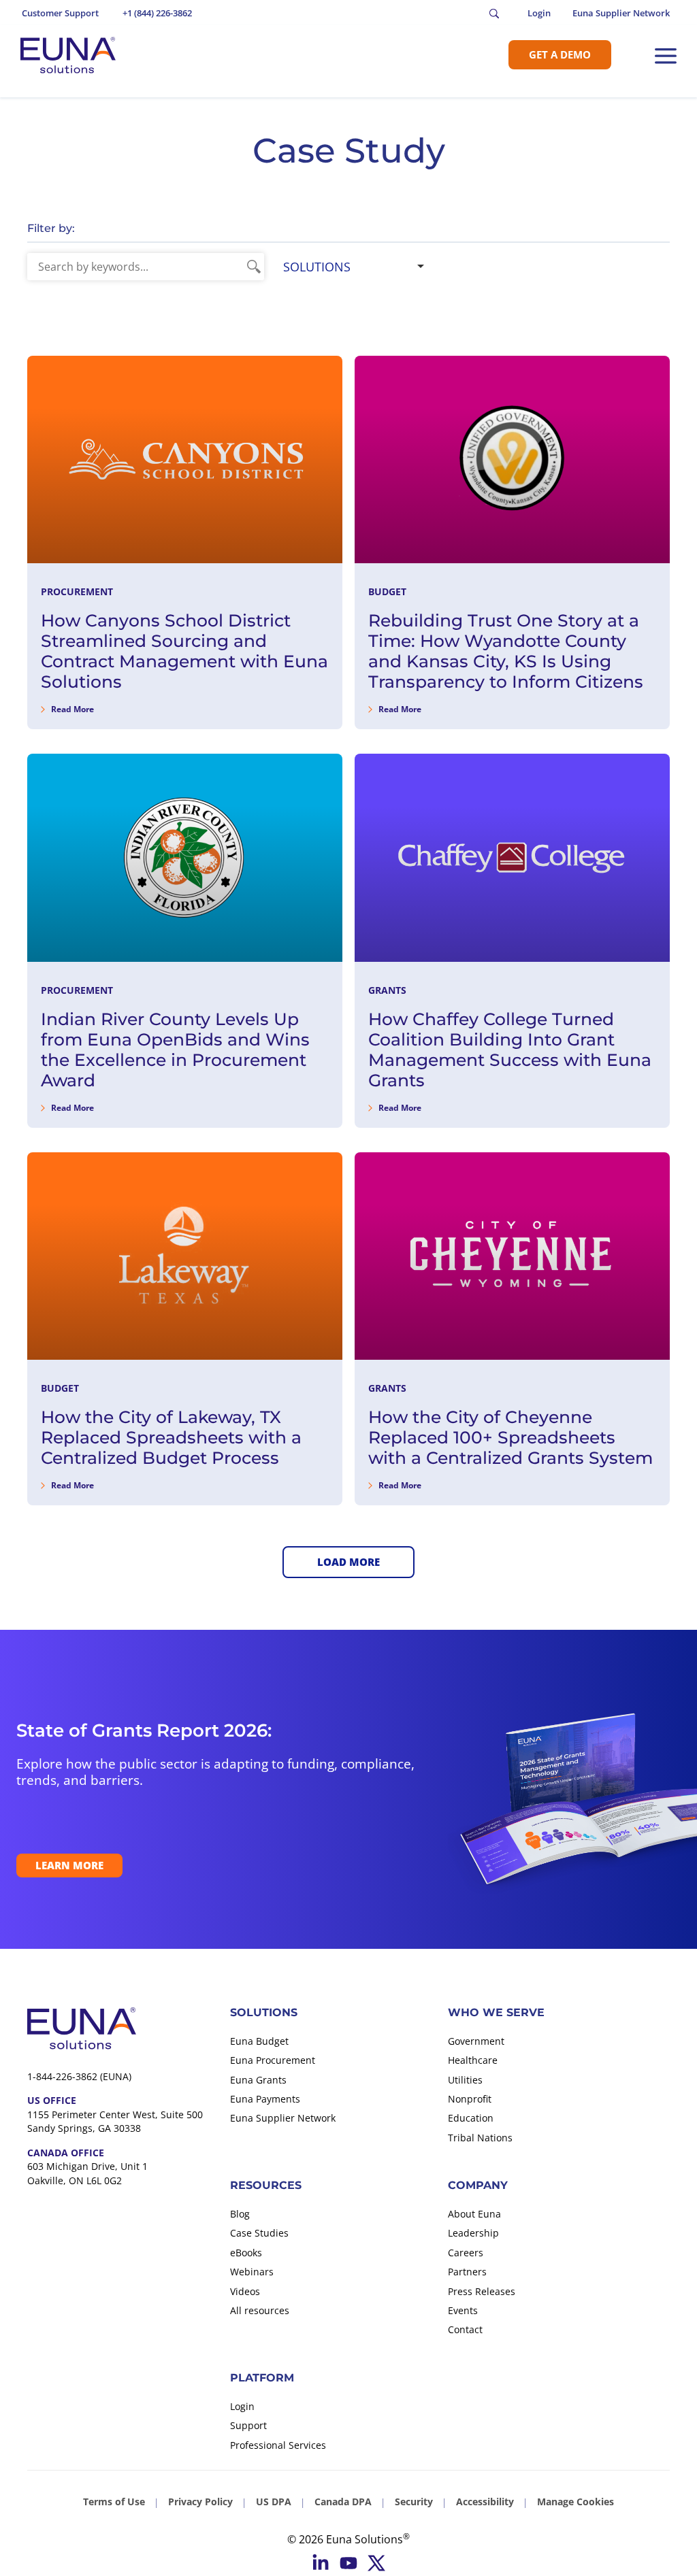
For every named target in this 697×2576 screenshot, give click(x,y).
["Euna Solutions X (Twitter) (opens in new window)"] (376, 2563)
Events (463, 2310)
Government (476, 2041)
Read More (72, 709)
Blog (240, 2214)
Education (471, 2118)
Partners (467, 2272)
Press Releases (482, 2291)
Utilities (465, 2080)
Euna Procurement (273, 2060)
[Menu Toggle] (666, 56)
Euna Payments (265, 2099)
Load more (348, 1562)
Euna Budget (259, 2041)
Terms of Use (114, 2502)
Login (242, 2406)
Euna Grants (258, 2080)
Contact (465, 2329)
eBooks (246, 2253)
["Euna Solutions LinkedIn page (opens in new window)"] (321, 2563)
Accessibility (485, 2502)
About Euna (474, 2214)
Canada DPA (343, 2502)
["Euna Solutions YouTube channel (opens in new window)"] (348, 2563)
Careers (466, 2253)
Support (248, 2425)
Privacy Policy (200, 2502)
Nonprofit (470, 2099)
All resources (260, 2310)
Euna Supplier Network (283, 2118)
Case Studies (259, 2233)
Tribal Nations (480, 2138)
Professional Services (278, 2445)
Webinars (252, 2272)
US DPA (274, 2502)
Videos (245, 2291)
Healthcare (473, 2060)
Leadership (473, 2233)
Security (414, 2502)
